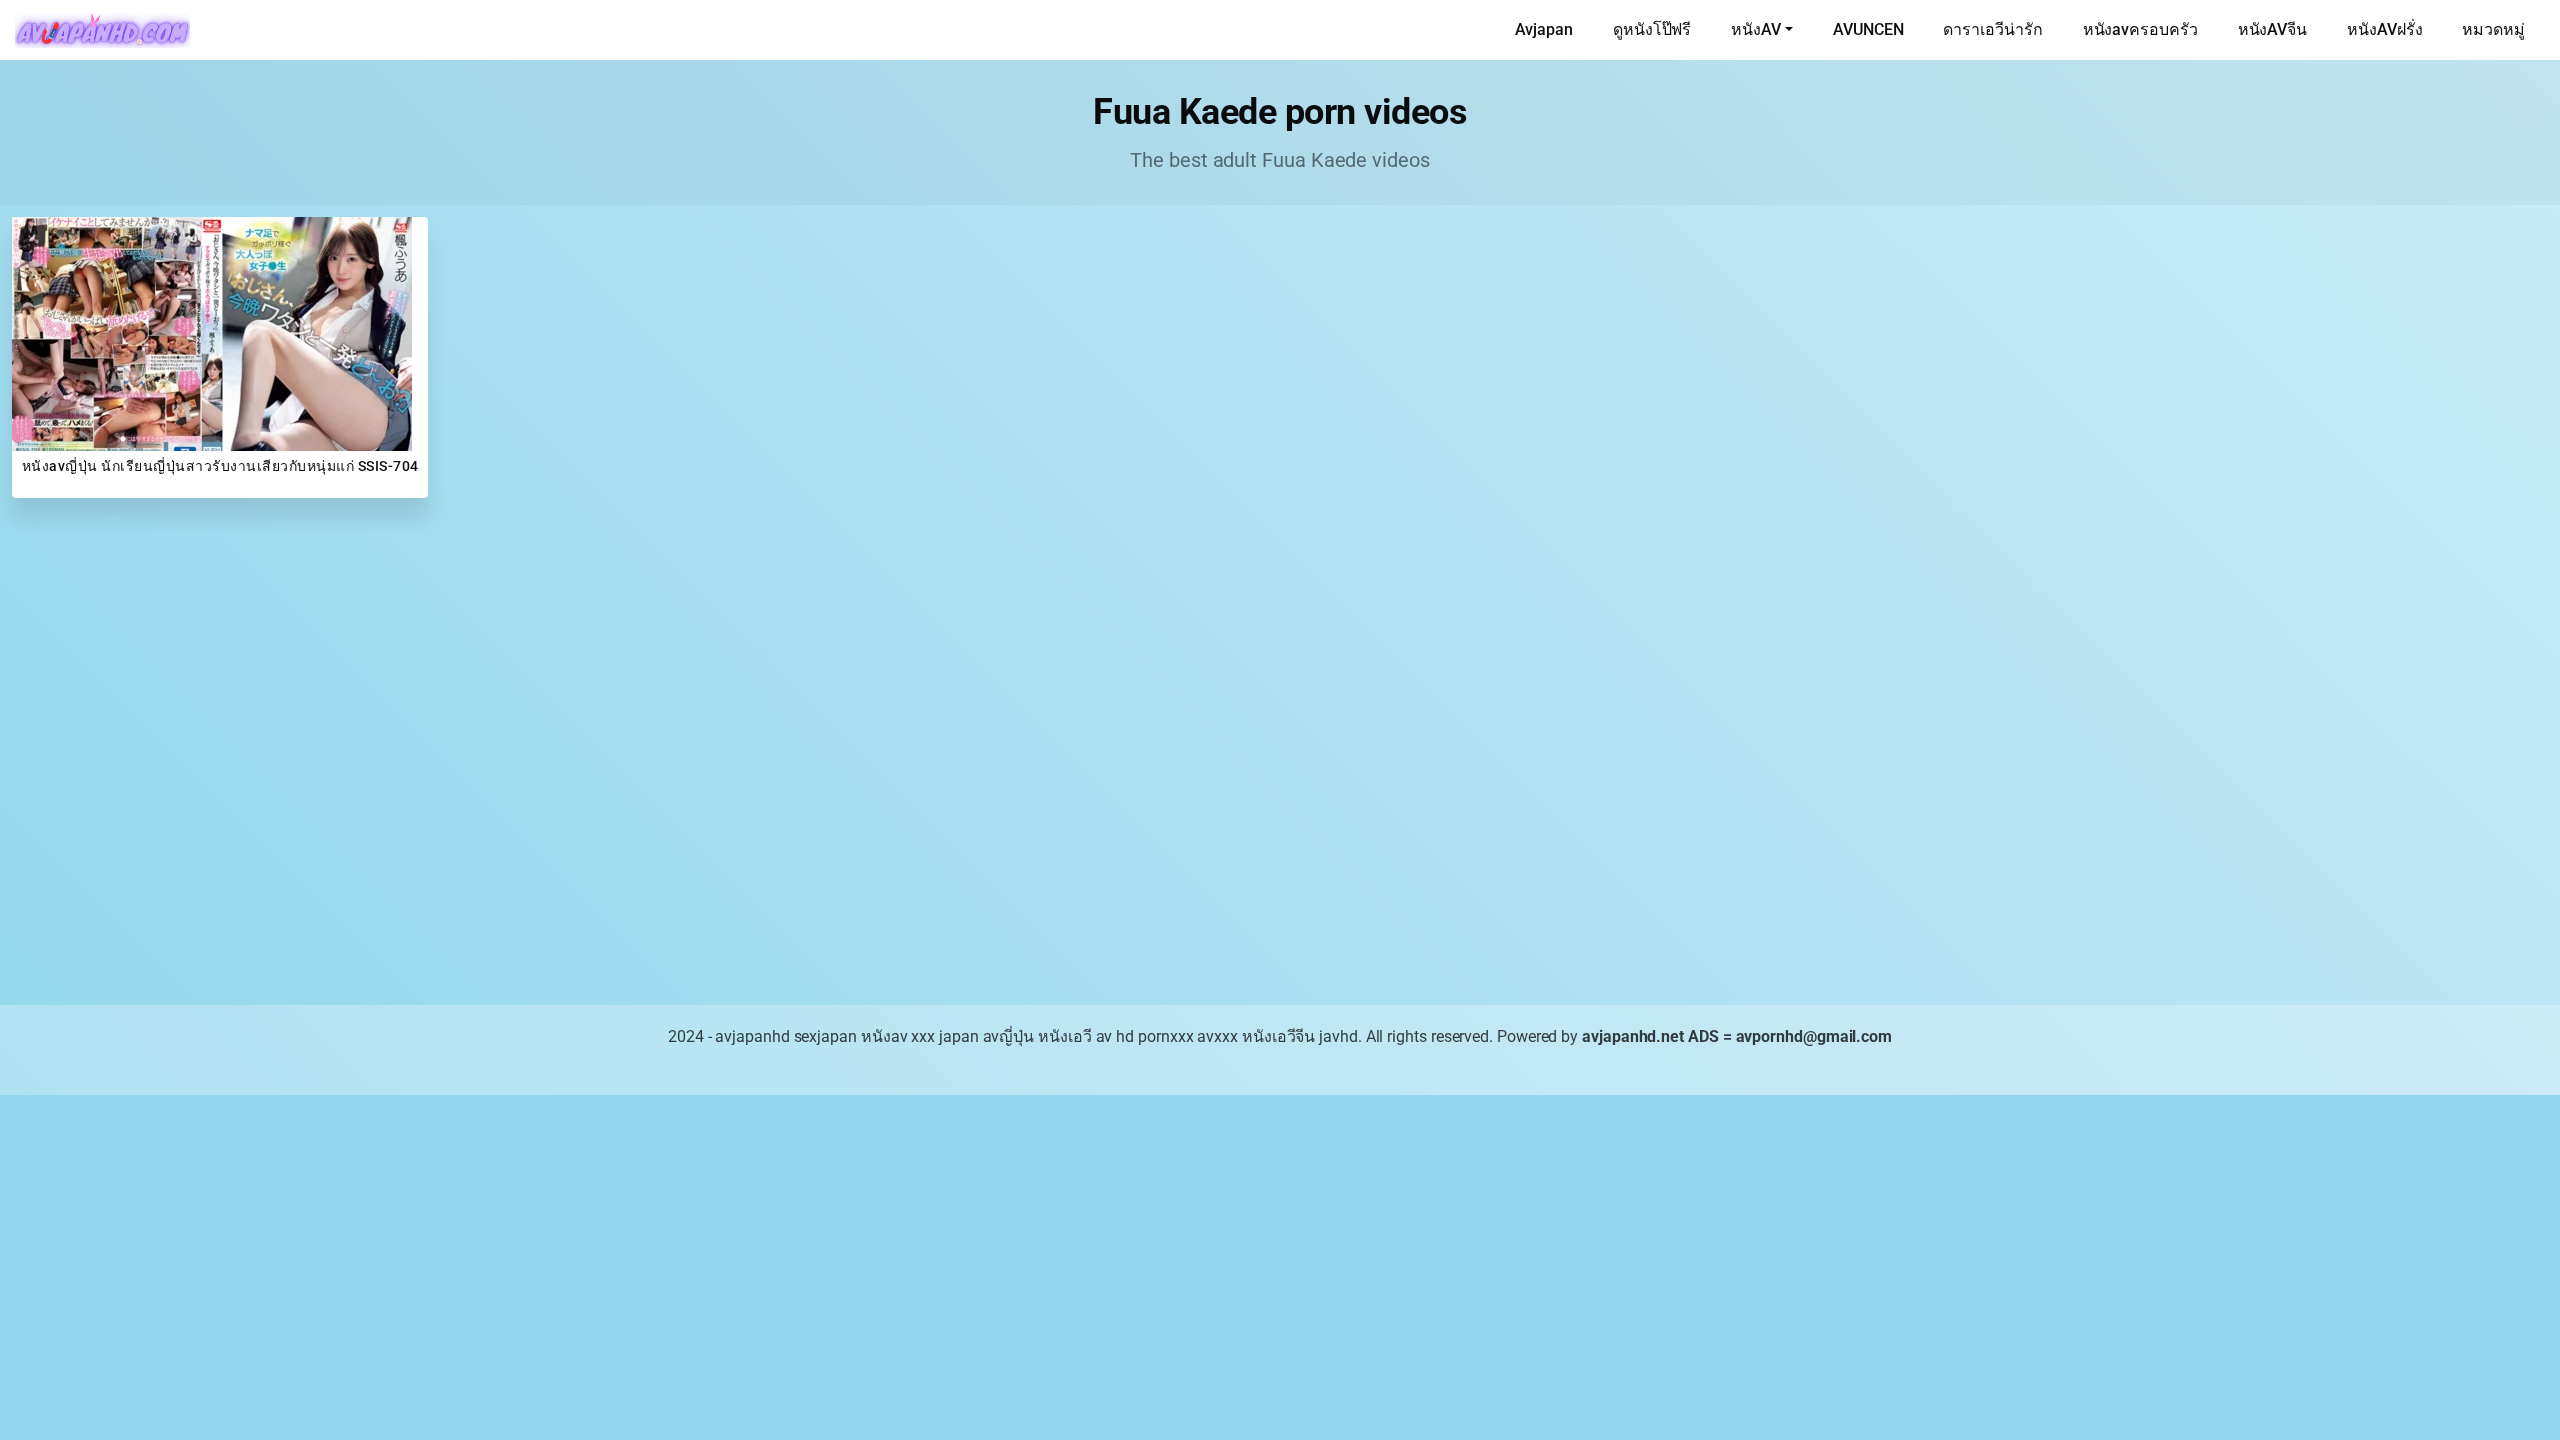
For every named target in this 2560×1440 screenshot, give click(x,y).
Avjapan (1544, 29)
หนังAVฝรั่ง (2384, 29)
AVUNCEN (1868, 29)
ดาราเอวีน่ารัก (1992, 29)
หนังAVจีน (2272, 29)
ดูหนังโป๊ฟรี (1652, 29)
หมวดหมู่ (2493, 29)
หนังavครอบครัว (2140, 29)
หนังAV (1756, 29)
